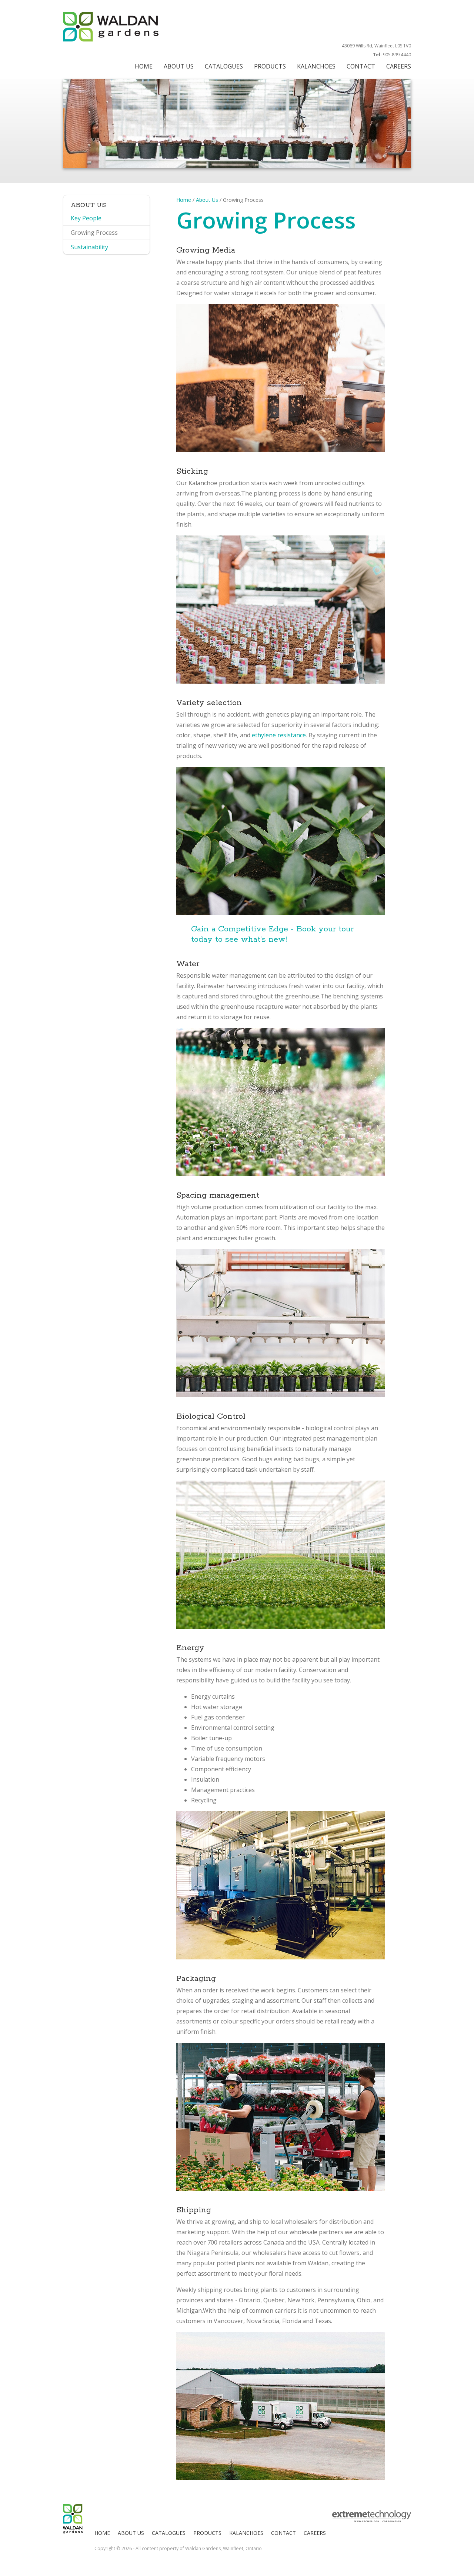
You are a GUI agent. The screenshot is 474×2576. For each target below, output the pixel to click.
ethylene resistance (279, 735)
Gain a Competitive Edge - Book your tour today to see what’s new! (272, 934)
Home (184, 200)
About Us (207, 200)
